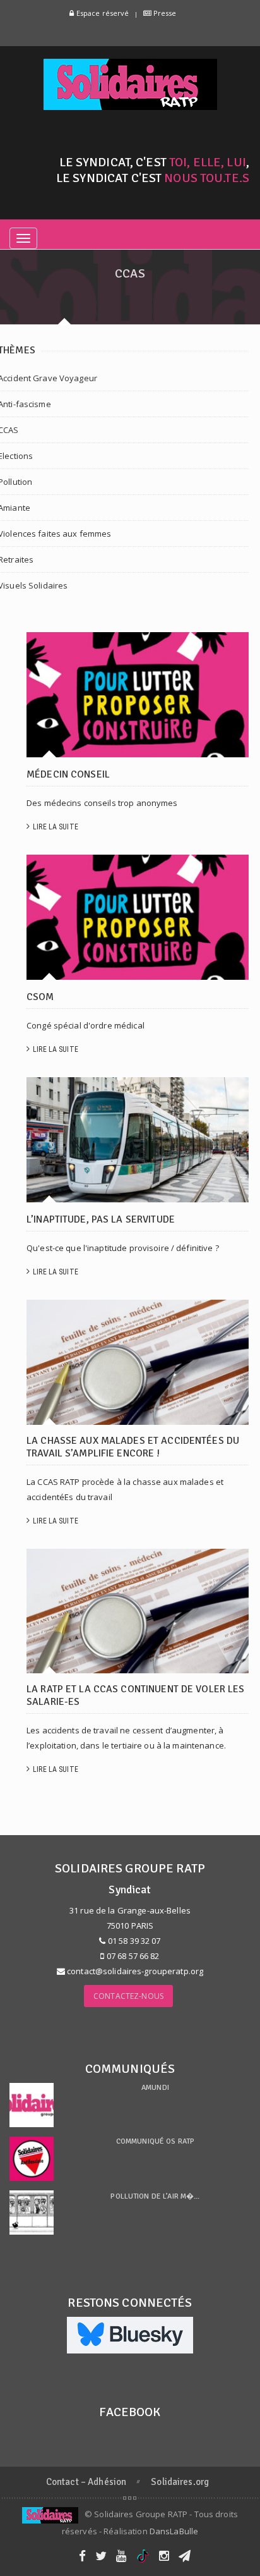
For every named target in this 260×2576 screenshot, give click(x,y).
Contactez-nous (128, 1996)
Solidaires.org (180, 2482)
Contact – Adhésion (86, 2482)
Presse (164, 13)
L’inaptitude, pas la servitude (101, 1219)
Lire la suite (56, 827)
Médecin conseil (68, 774)
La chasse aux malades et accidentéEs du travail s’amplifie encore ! (133, 1447)
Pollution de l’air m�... (155, 2196)
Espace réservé (102, 13)
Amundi (155, 2088)
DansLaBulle (174, 2531)
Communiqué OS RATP (155, 2141)
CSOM (40, 997)
